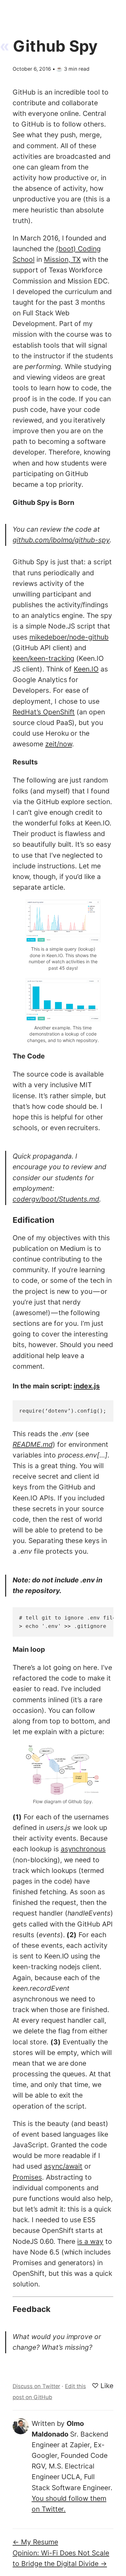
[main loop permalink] (8, 1652)
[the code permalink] (8, 1058)
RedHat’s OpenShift (44, 712)
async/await (63, 2166)
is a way (90, 2241)
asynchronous (83, 1849)
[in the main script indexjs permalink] (8, 1387)
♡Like (103, 2386)
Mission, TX (62, 259)
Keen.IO (86, 669)
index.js (87, 1386)
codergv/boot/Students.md (56, 1199)
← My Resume (35, 2542)
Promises (27, 2177)
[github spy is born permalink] (8, 505)
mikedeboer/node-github (69, 637)
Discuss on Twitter (36, 2386)
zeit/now (59, 744)
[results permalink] (8, 764)
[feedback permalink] (8, 2312)
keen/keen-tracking (43, 658)
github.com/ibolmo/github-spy (61, 540)
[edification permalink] (8, 1223)
